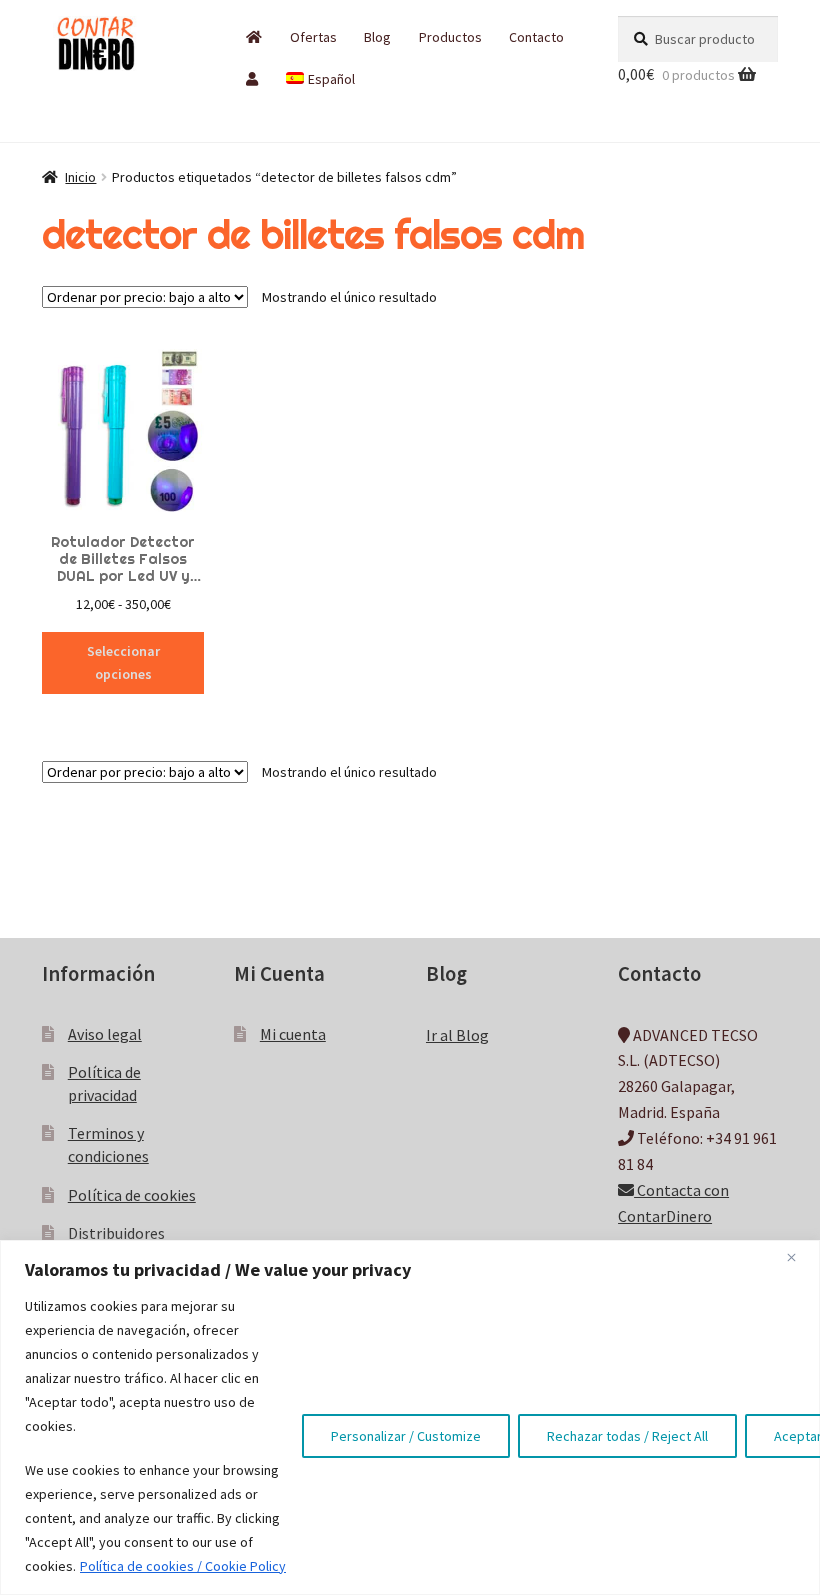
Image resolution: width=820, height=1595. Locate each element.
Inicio (80, 177)
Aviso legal (105, 1034)
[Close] (799, 1257)
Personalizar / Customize (406, 1436)
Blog (377, 37)
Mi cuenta (293, 1034)
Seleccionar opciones (123, 662)
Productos (450, 37)
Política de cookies (132, 1195)
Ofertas (313, 37)
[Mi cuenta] (252, 79)
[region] (410, 1417)
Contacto (536, 37)
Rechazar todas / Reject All (627, 1436)
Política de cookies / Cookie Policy (183, 1566)
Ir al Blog (457, 1035)
